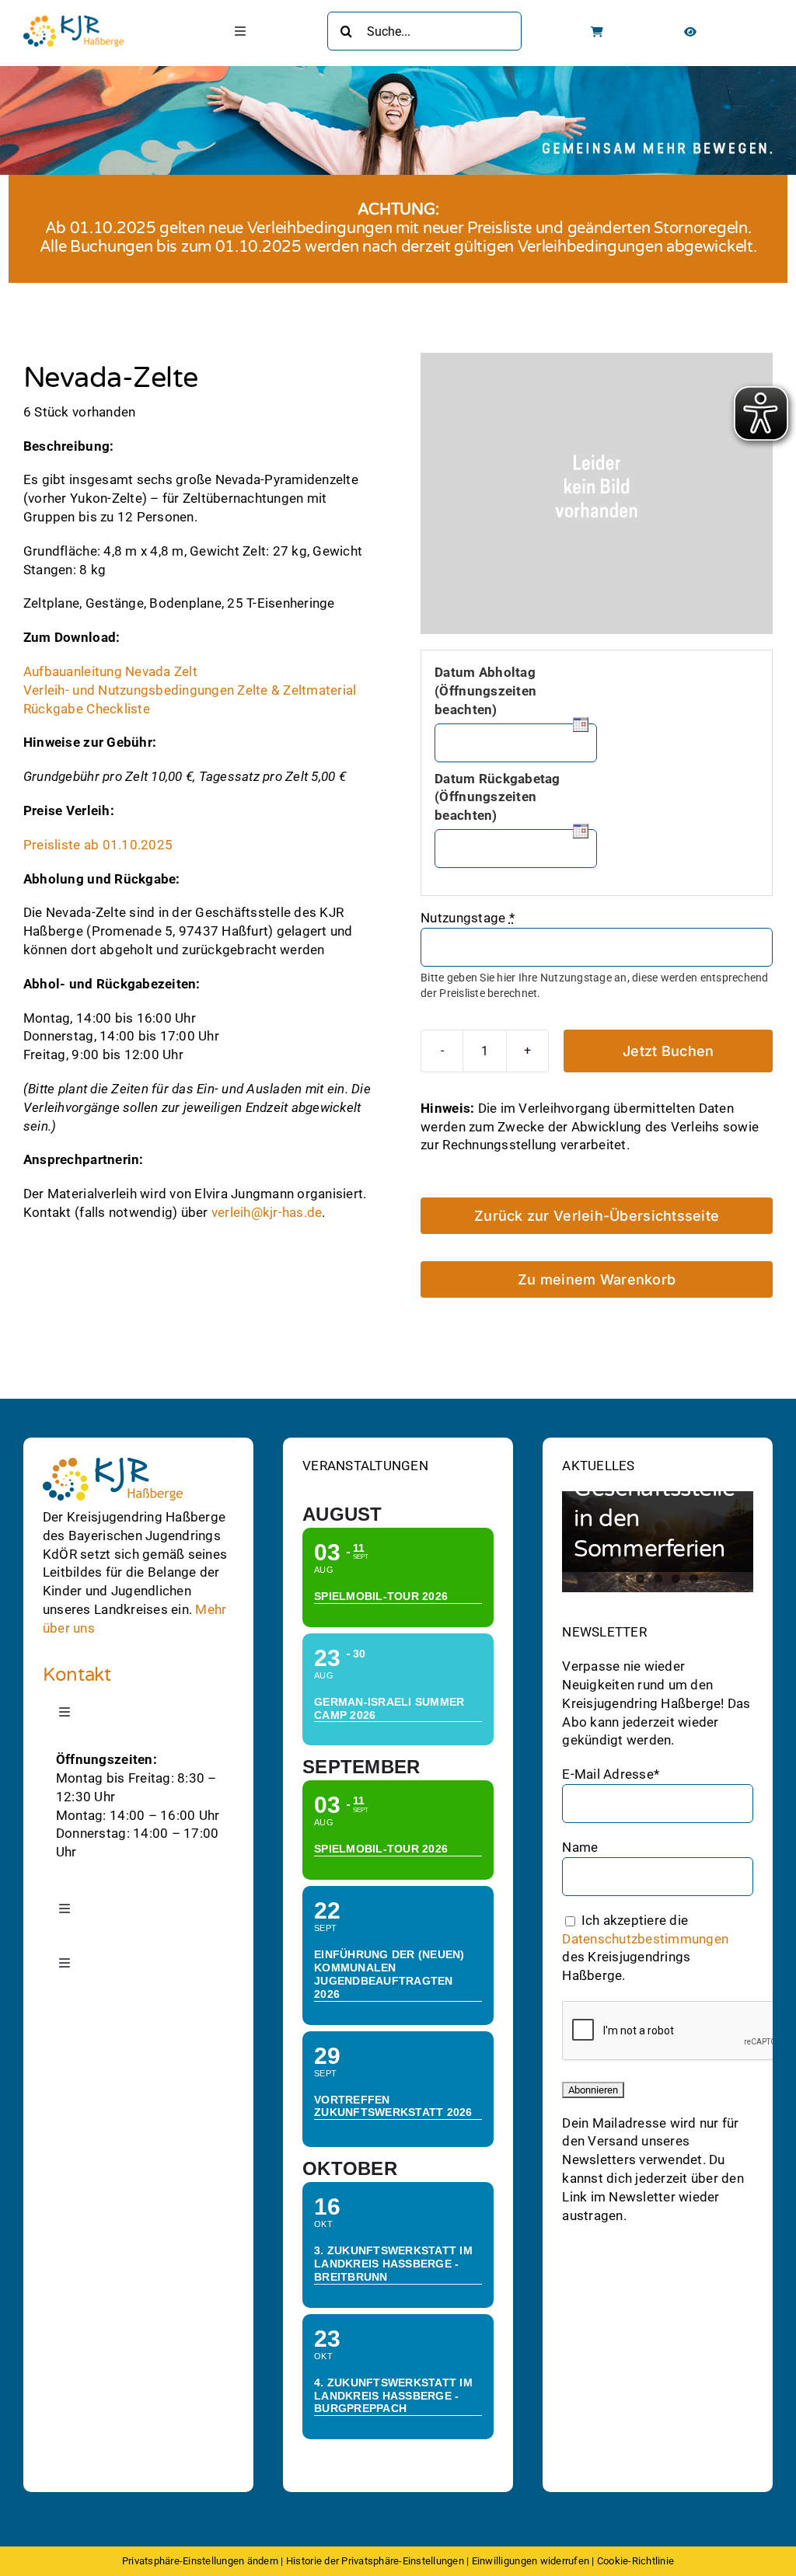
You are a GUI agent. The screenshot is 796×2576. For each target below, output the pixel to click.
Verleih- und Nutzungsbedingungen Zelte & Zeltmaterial (190, 690)
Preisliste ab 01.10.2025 (98, 845)
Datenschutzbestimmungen (645, 1938)
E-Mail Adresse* (611, 1774)
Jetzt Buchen (668, 1051)
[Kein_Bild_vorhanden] (597, 493)
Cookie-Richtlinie (635, 2561)
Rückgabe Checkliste (87, 708)
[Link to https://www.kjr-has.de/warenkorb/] (597, 32)
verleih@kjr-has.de (267, 1212)
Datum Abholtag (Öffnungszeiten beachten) (485, 691)
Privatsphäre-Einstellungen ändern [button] (200, 2561)
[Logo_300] (73, 22)
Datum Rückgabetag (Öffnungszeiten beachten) (497, 797)
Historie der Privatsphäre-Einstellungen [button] (375, 2561)
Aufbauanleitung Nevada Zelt (110, 671)
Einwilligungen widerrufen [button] (531, 2561)
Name (580, 1847)
